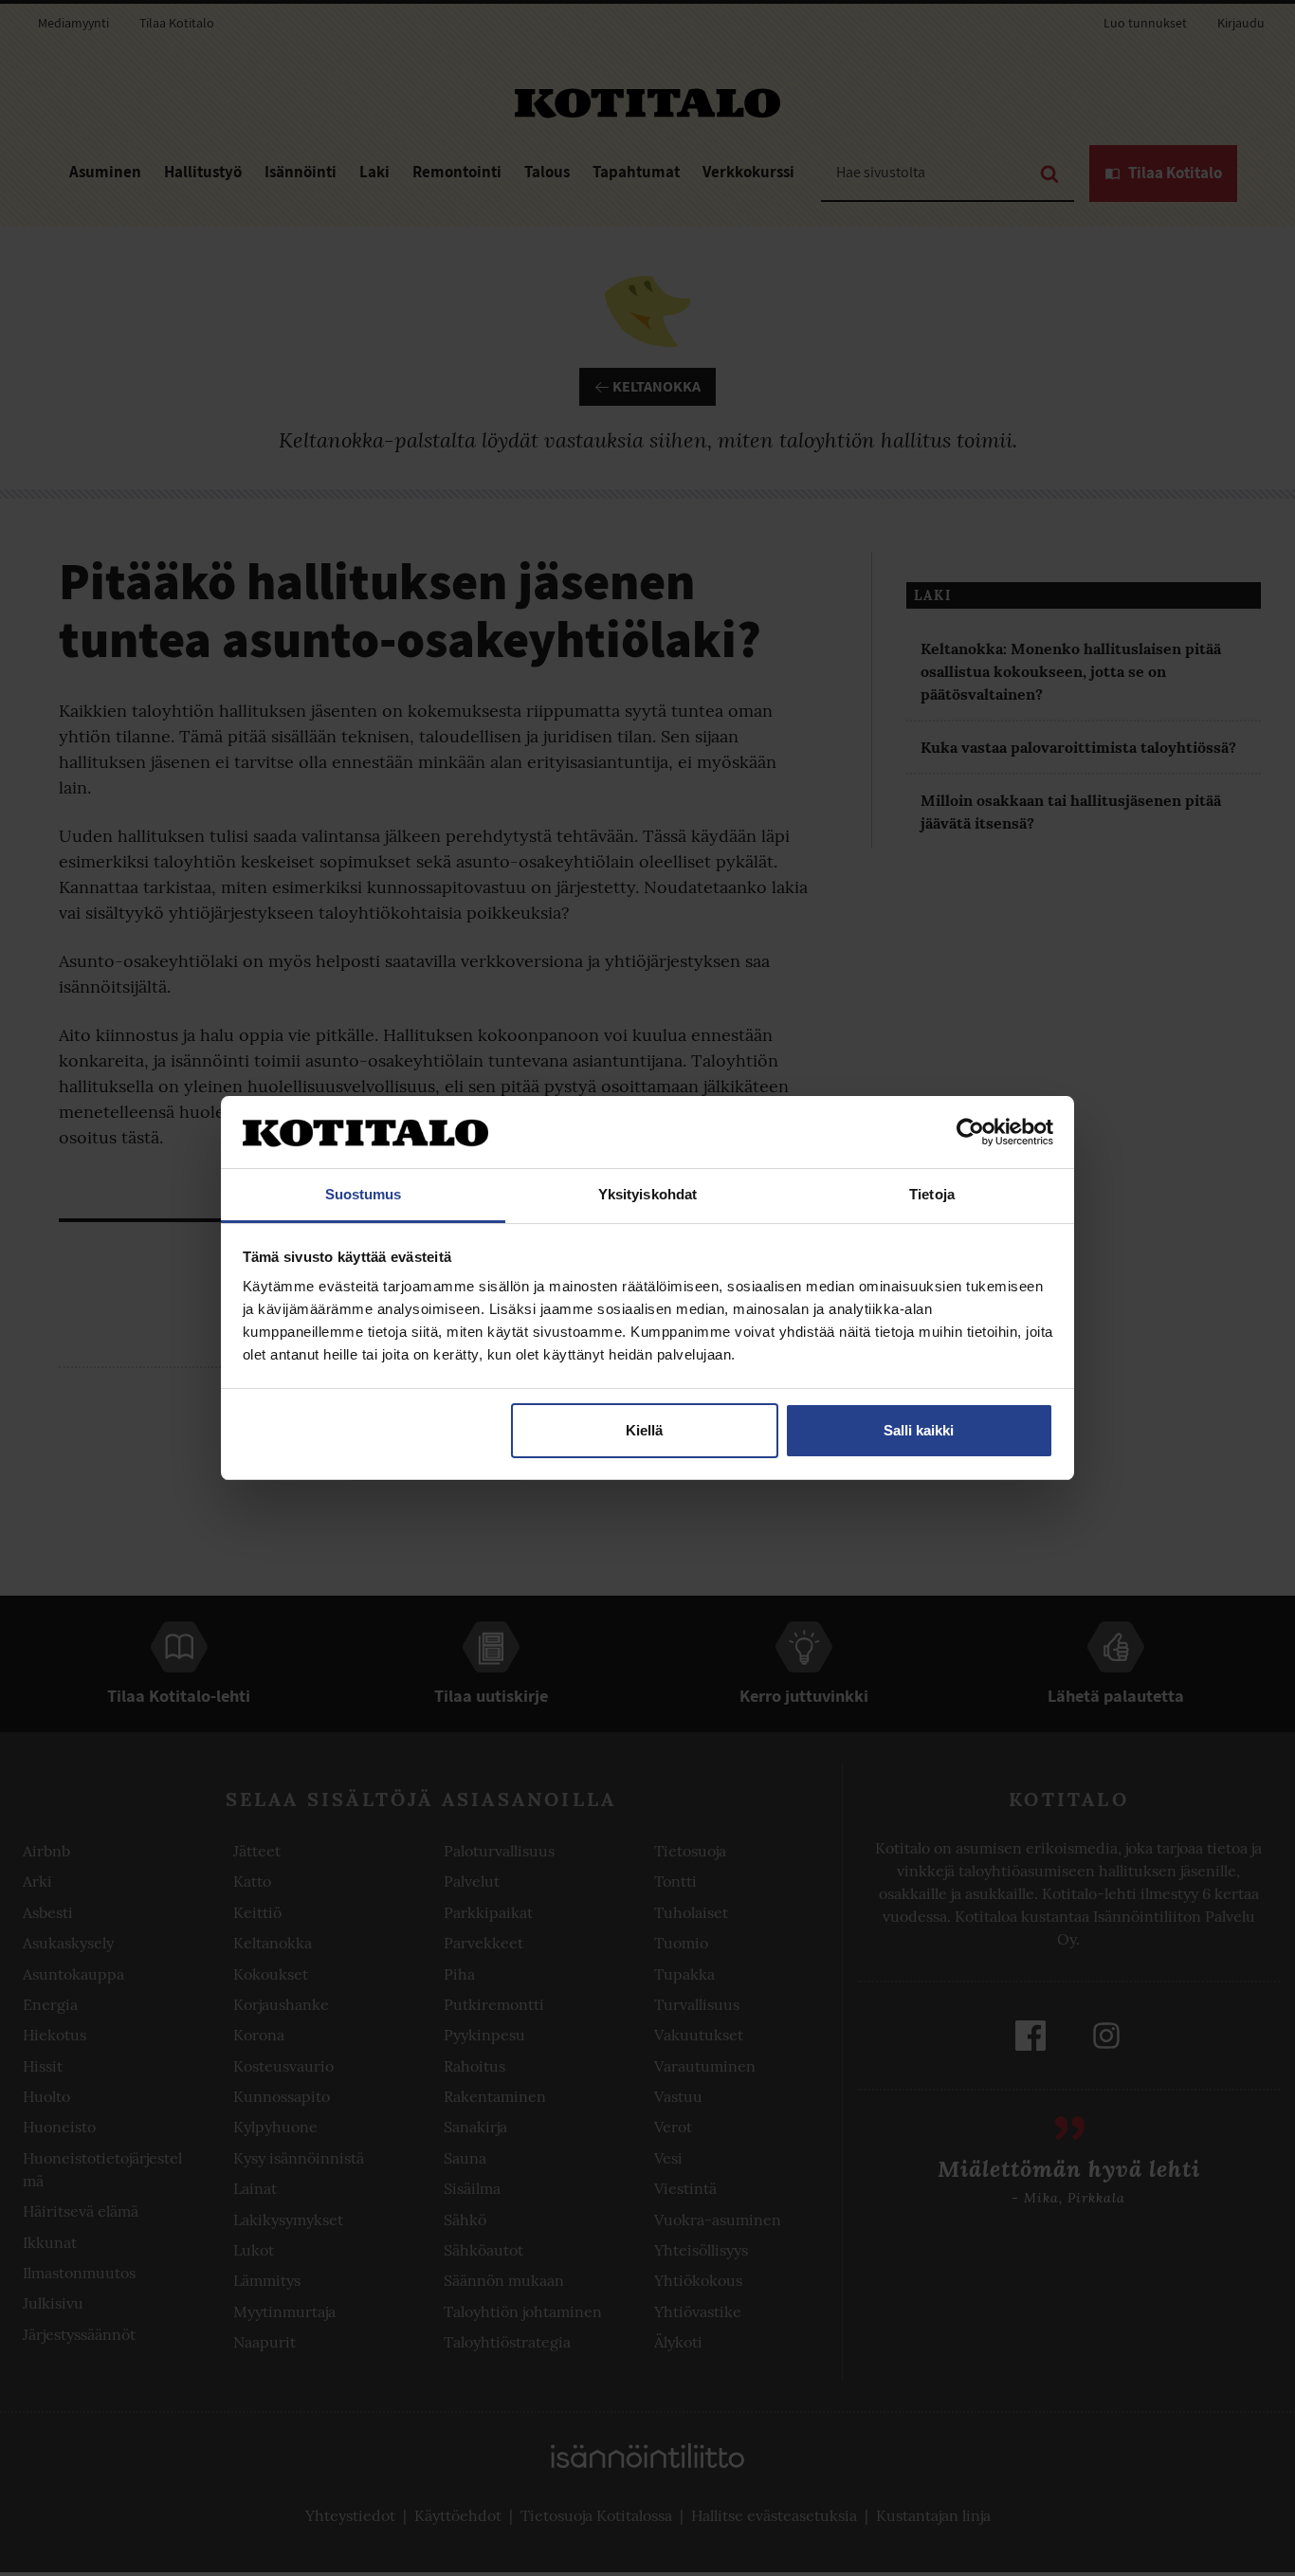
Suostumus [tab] (364, 1194)
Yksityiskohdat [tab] (647, 1194)
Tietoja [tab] (932, 1194)
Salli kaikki (919, 1430)
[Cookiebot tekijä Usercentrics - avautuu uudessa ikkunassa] (970, 1132)
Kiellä (644, 1430)
